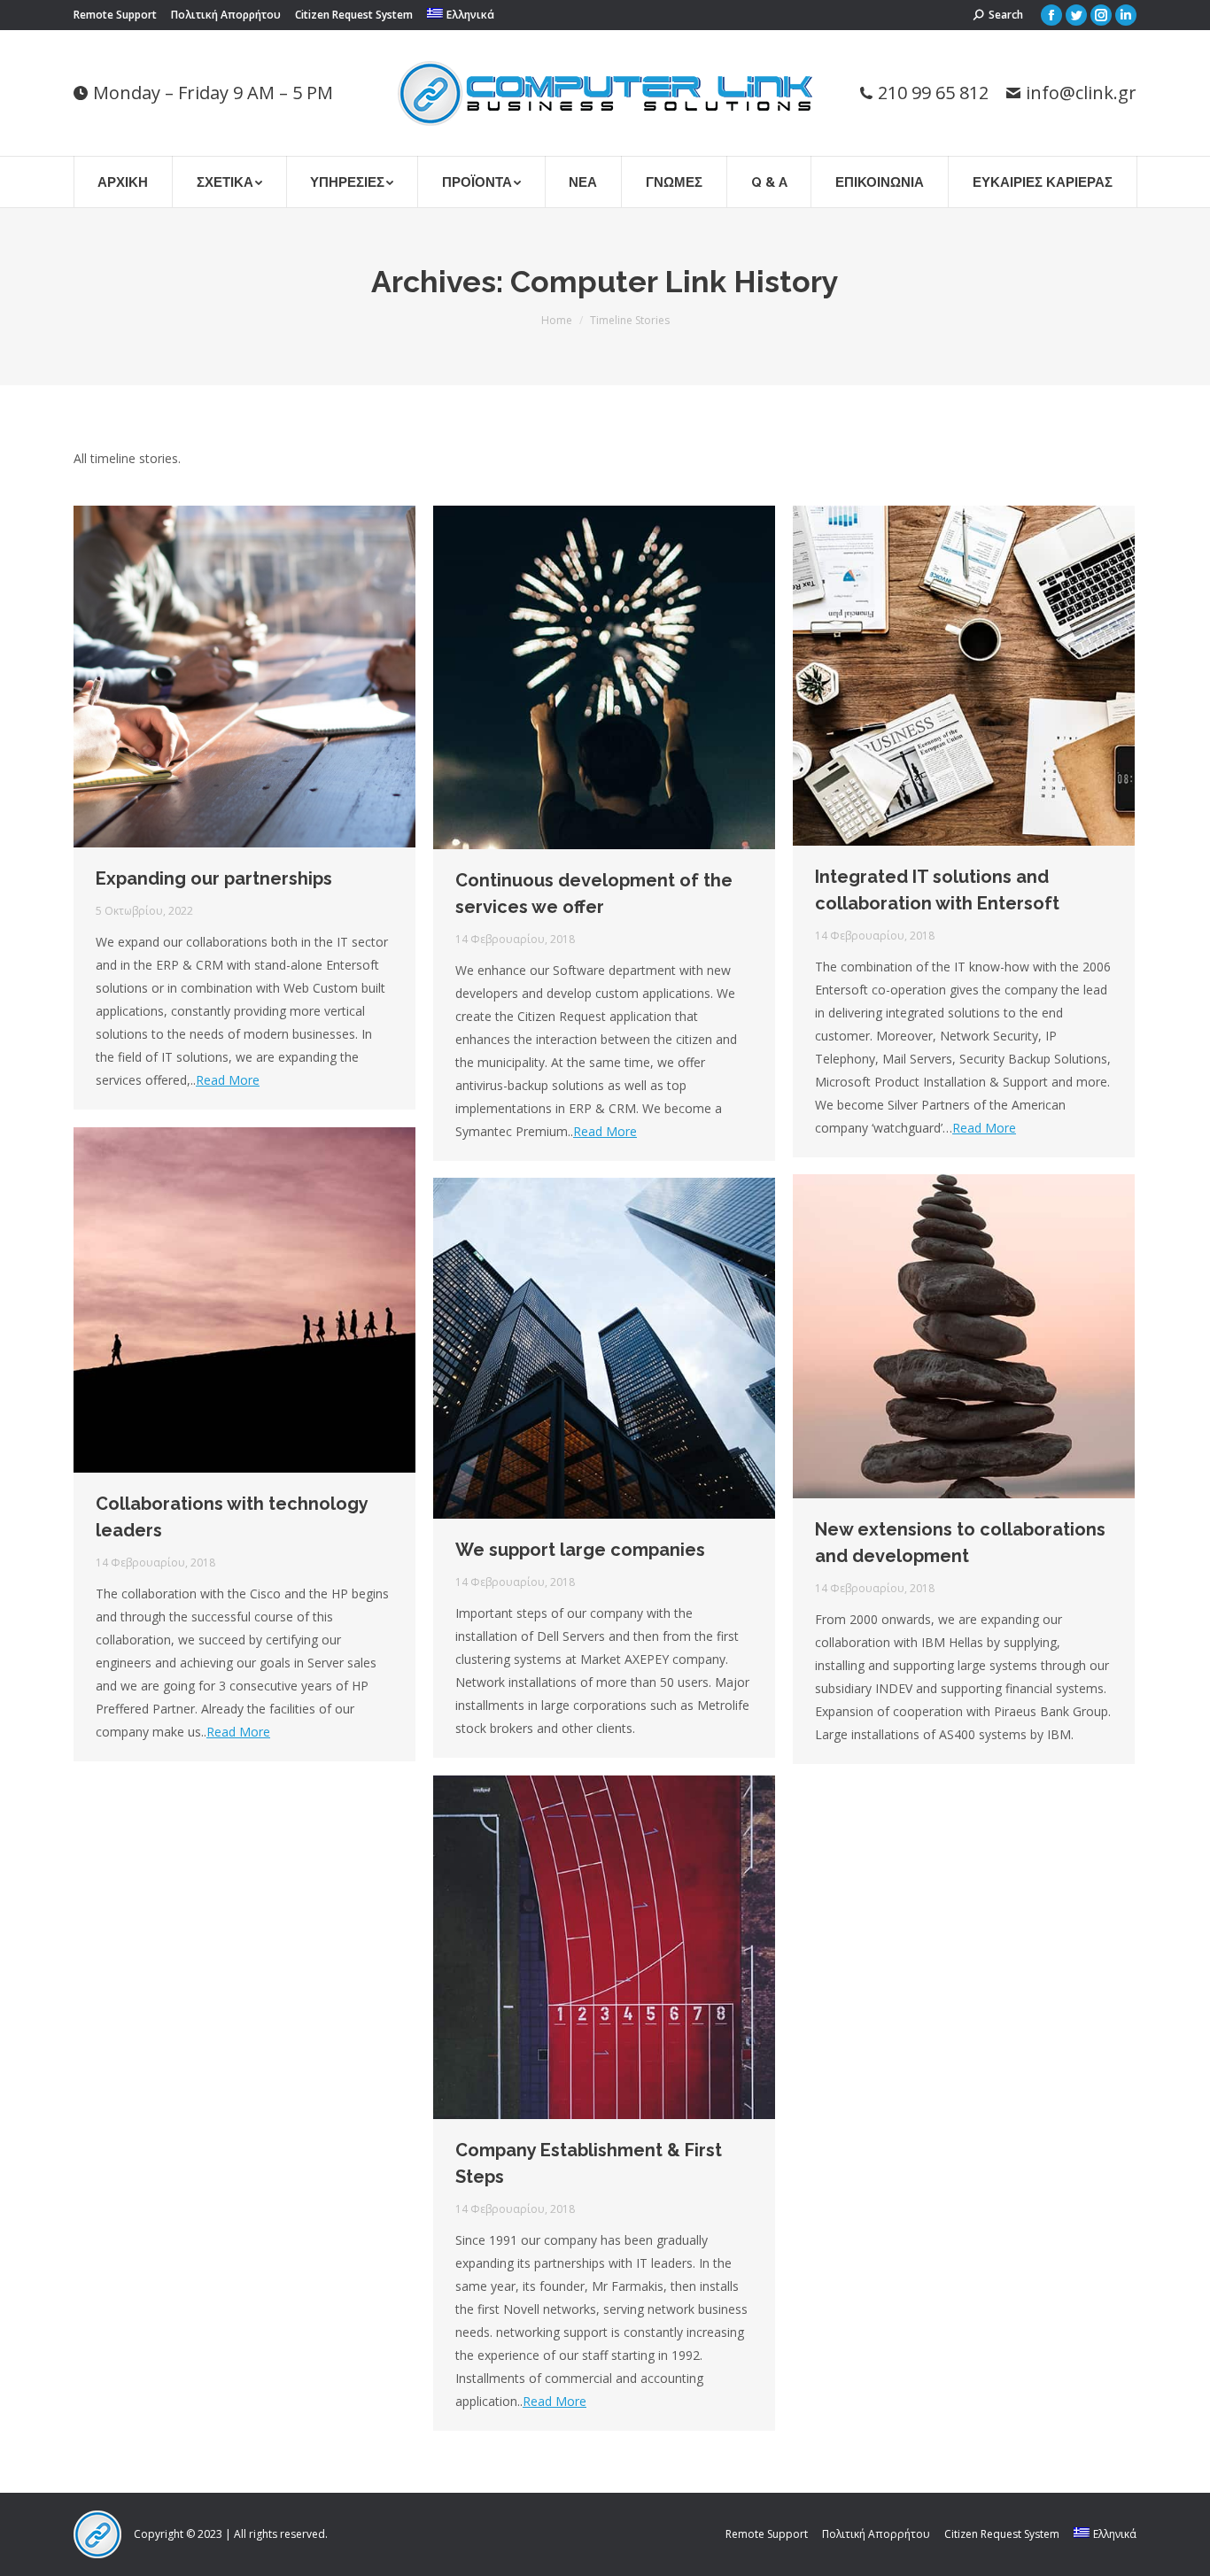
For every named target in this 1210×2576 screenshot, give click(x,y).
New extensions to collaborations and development (960, 1543)
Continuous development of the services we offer (594, 893)
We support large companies (580, 1550)
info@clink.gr (1081, 93)
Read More (228, 1080)
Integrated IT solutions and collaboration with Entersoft (937, 890)
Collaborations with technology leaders (232, 1517)
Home (557, 320)
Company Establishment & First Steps (589, 2163)
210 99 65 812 (933, 93)
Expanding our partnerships (214, 878)
